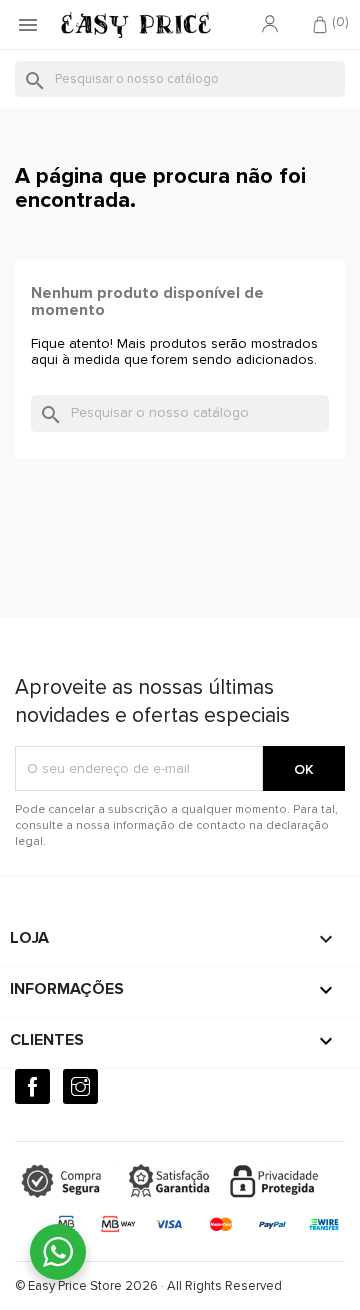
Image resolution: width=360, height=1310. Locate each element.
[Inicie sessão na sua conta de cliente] (270, 25)
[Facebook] (32, 1086)
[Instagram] (80, 1086)
